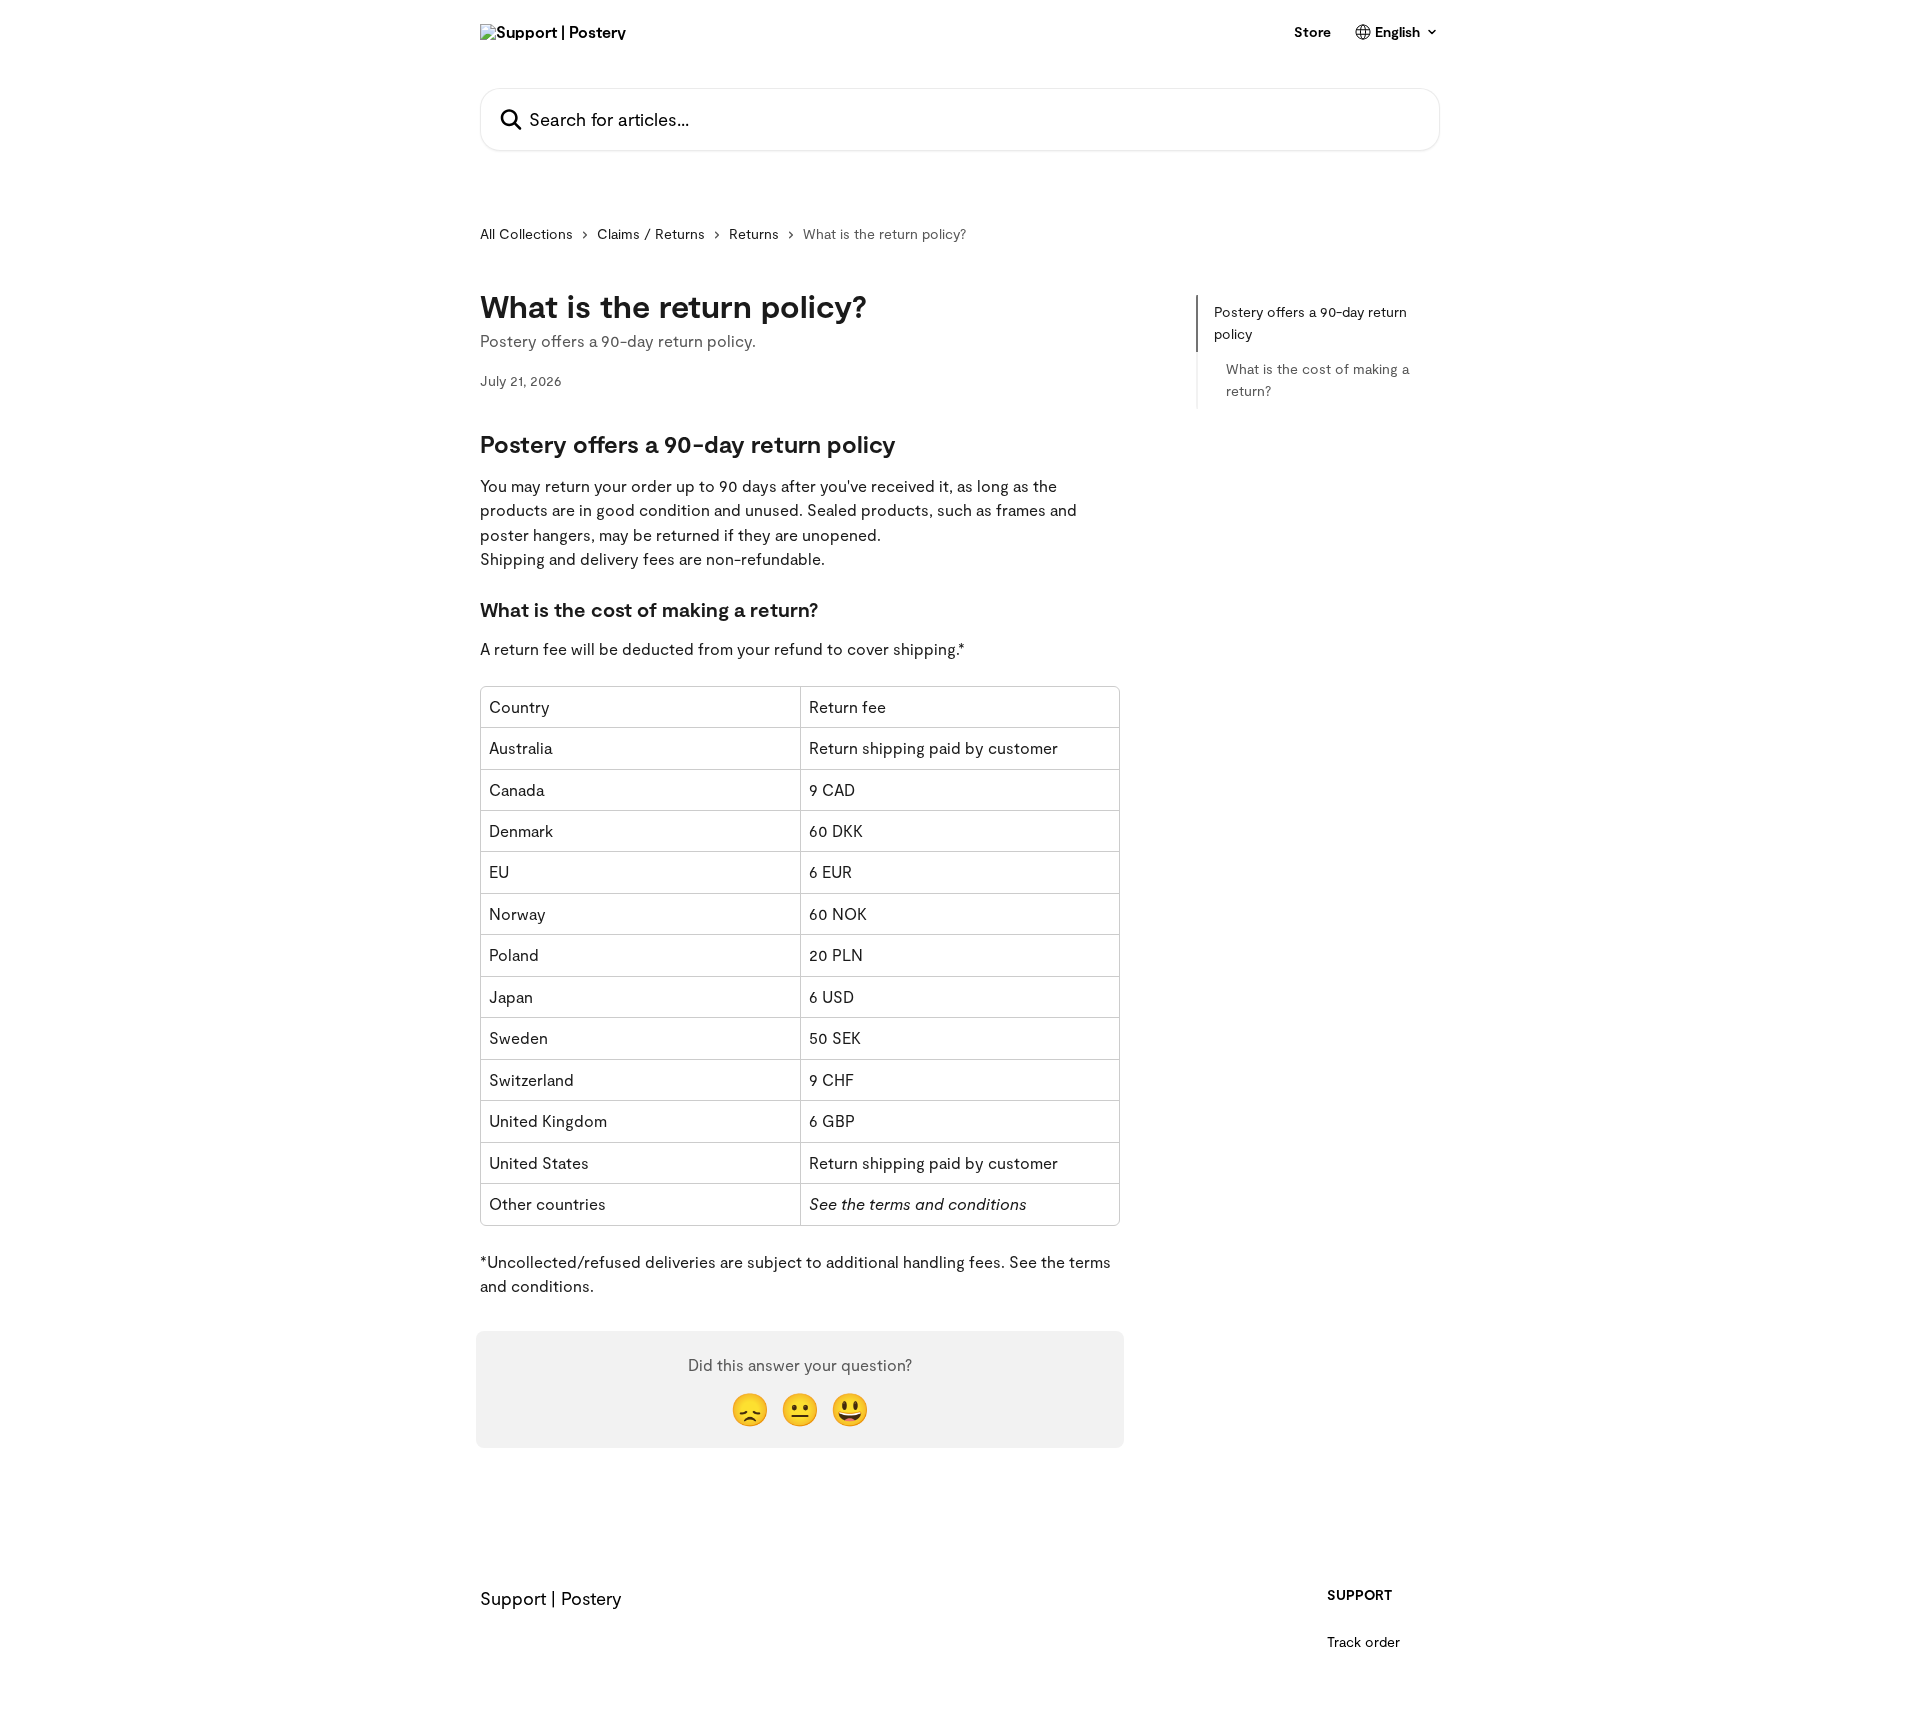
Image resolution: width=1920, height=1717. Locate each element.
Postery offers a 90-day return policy (1310, 322)
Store (1312, 32)
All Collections (526, 233)
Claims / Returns (651, 233)
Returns (754, 233)
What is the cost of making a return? (1317, 379)
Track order (1363, 1641)
